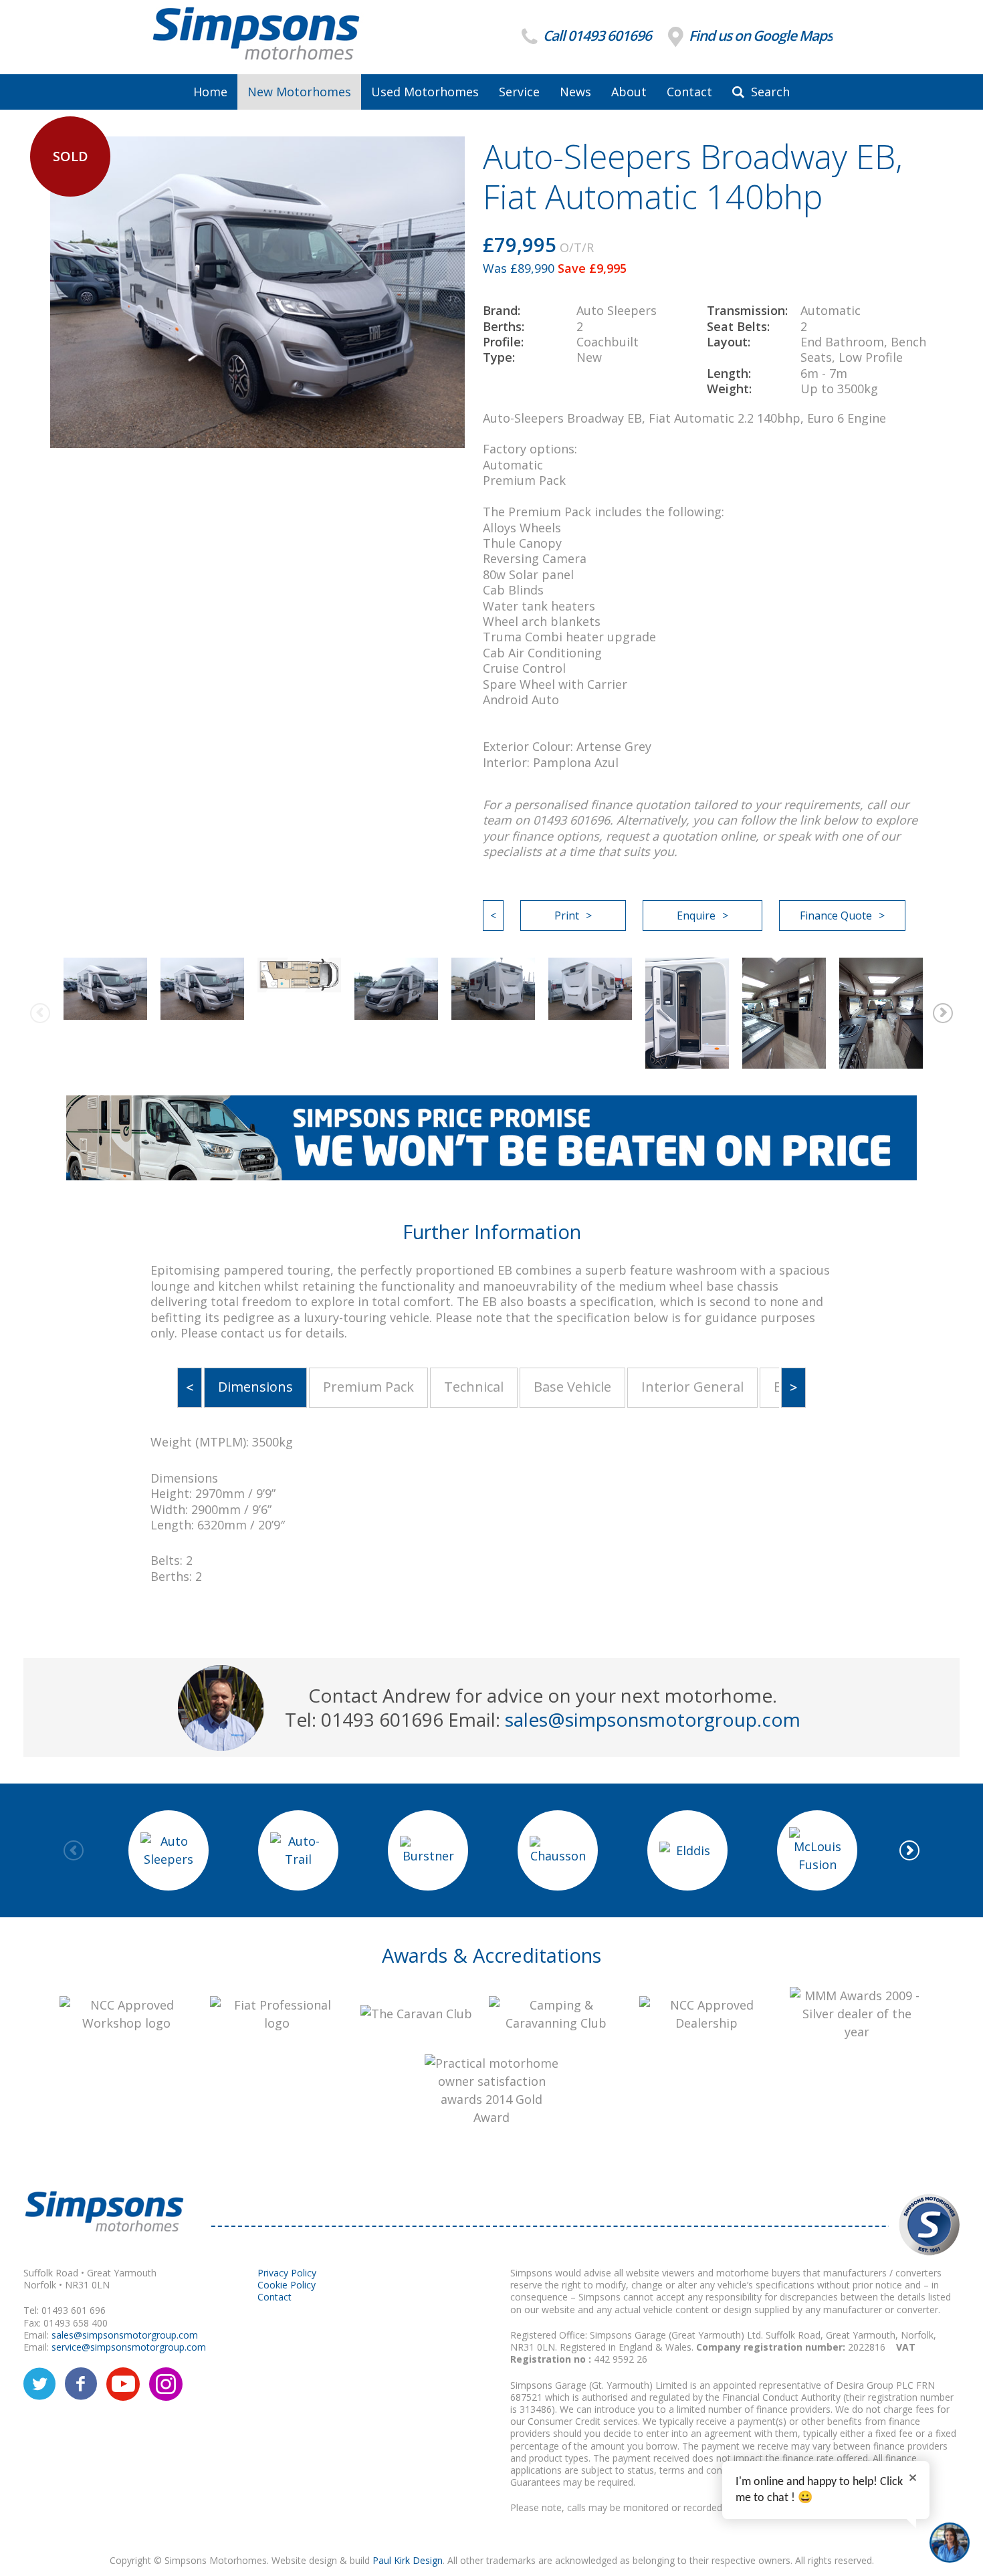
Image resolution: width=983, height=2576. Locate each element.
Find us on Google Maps (759, 36)
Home (210, 92)
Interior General (692, 1387)
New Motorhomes (299, 92)
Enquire (696, 916)
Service (519, 92)
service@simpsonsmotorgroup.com (129, 2347)
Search (769, 92)
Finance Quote (836, 916)
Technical (474, 1387)
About (629, 92)
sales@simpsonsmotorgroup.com (653, 1719)
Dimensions (255, 1387)
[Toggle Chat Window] (950, 2543)
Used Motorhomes (425, 92)
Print (567, 916)
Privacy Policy (287, 2273)
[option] (105, 989)
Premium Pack (368, 1387)
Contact (689, 92)
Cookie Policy (287, 2285)
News (575, 92)
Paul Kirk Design (408, 2560)
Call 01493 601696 (596, 36)
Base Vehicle (572, 1387)
